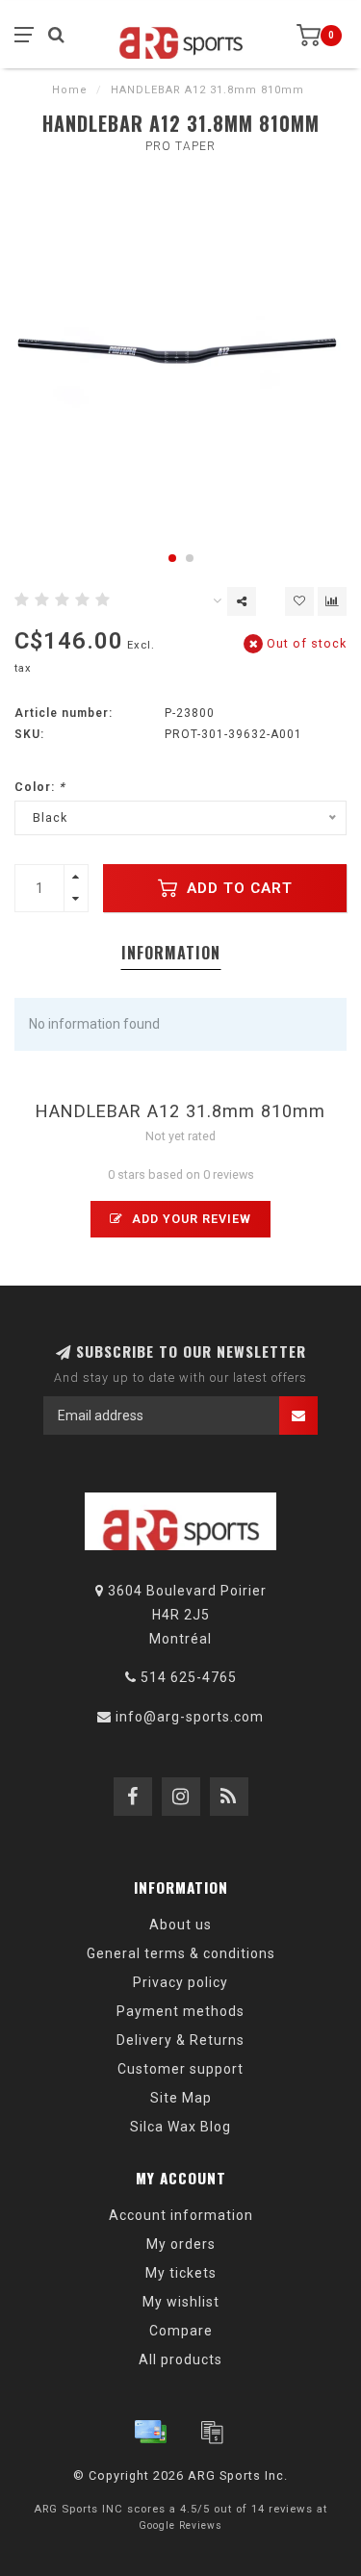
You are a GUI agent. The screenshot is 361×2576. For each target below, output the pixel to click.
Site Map (181, 2098)
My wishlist (181, 2302)
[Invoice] (212, 2432)
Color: (40, 787)
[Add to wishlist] (299, 601)
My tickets (181, 2273)
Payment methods (180, 2011)
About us (180, 1925)
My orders (181, 2244)
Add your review (190, 1219)
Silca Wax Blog (180, 2127)
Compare (181, 2331)
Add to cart (237, 888)
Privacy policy (180, 1982)
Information (171, 953)
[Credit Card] (150, 2432)
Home (70, 90)
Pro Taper (180, 146)
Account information (181, 2215)
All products (180, 2359)
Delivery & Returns (180, 2040)
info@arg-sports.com (190, 1717)
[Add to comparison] (332, 601)
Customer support (180, 2069)
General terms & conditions (181, 1953)
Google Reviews (180, 2525)
